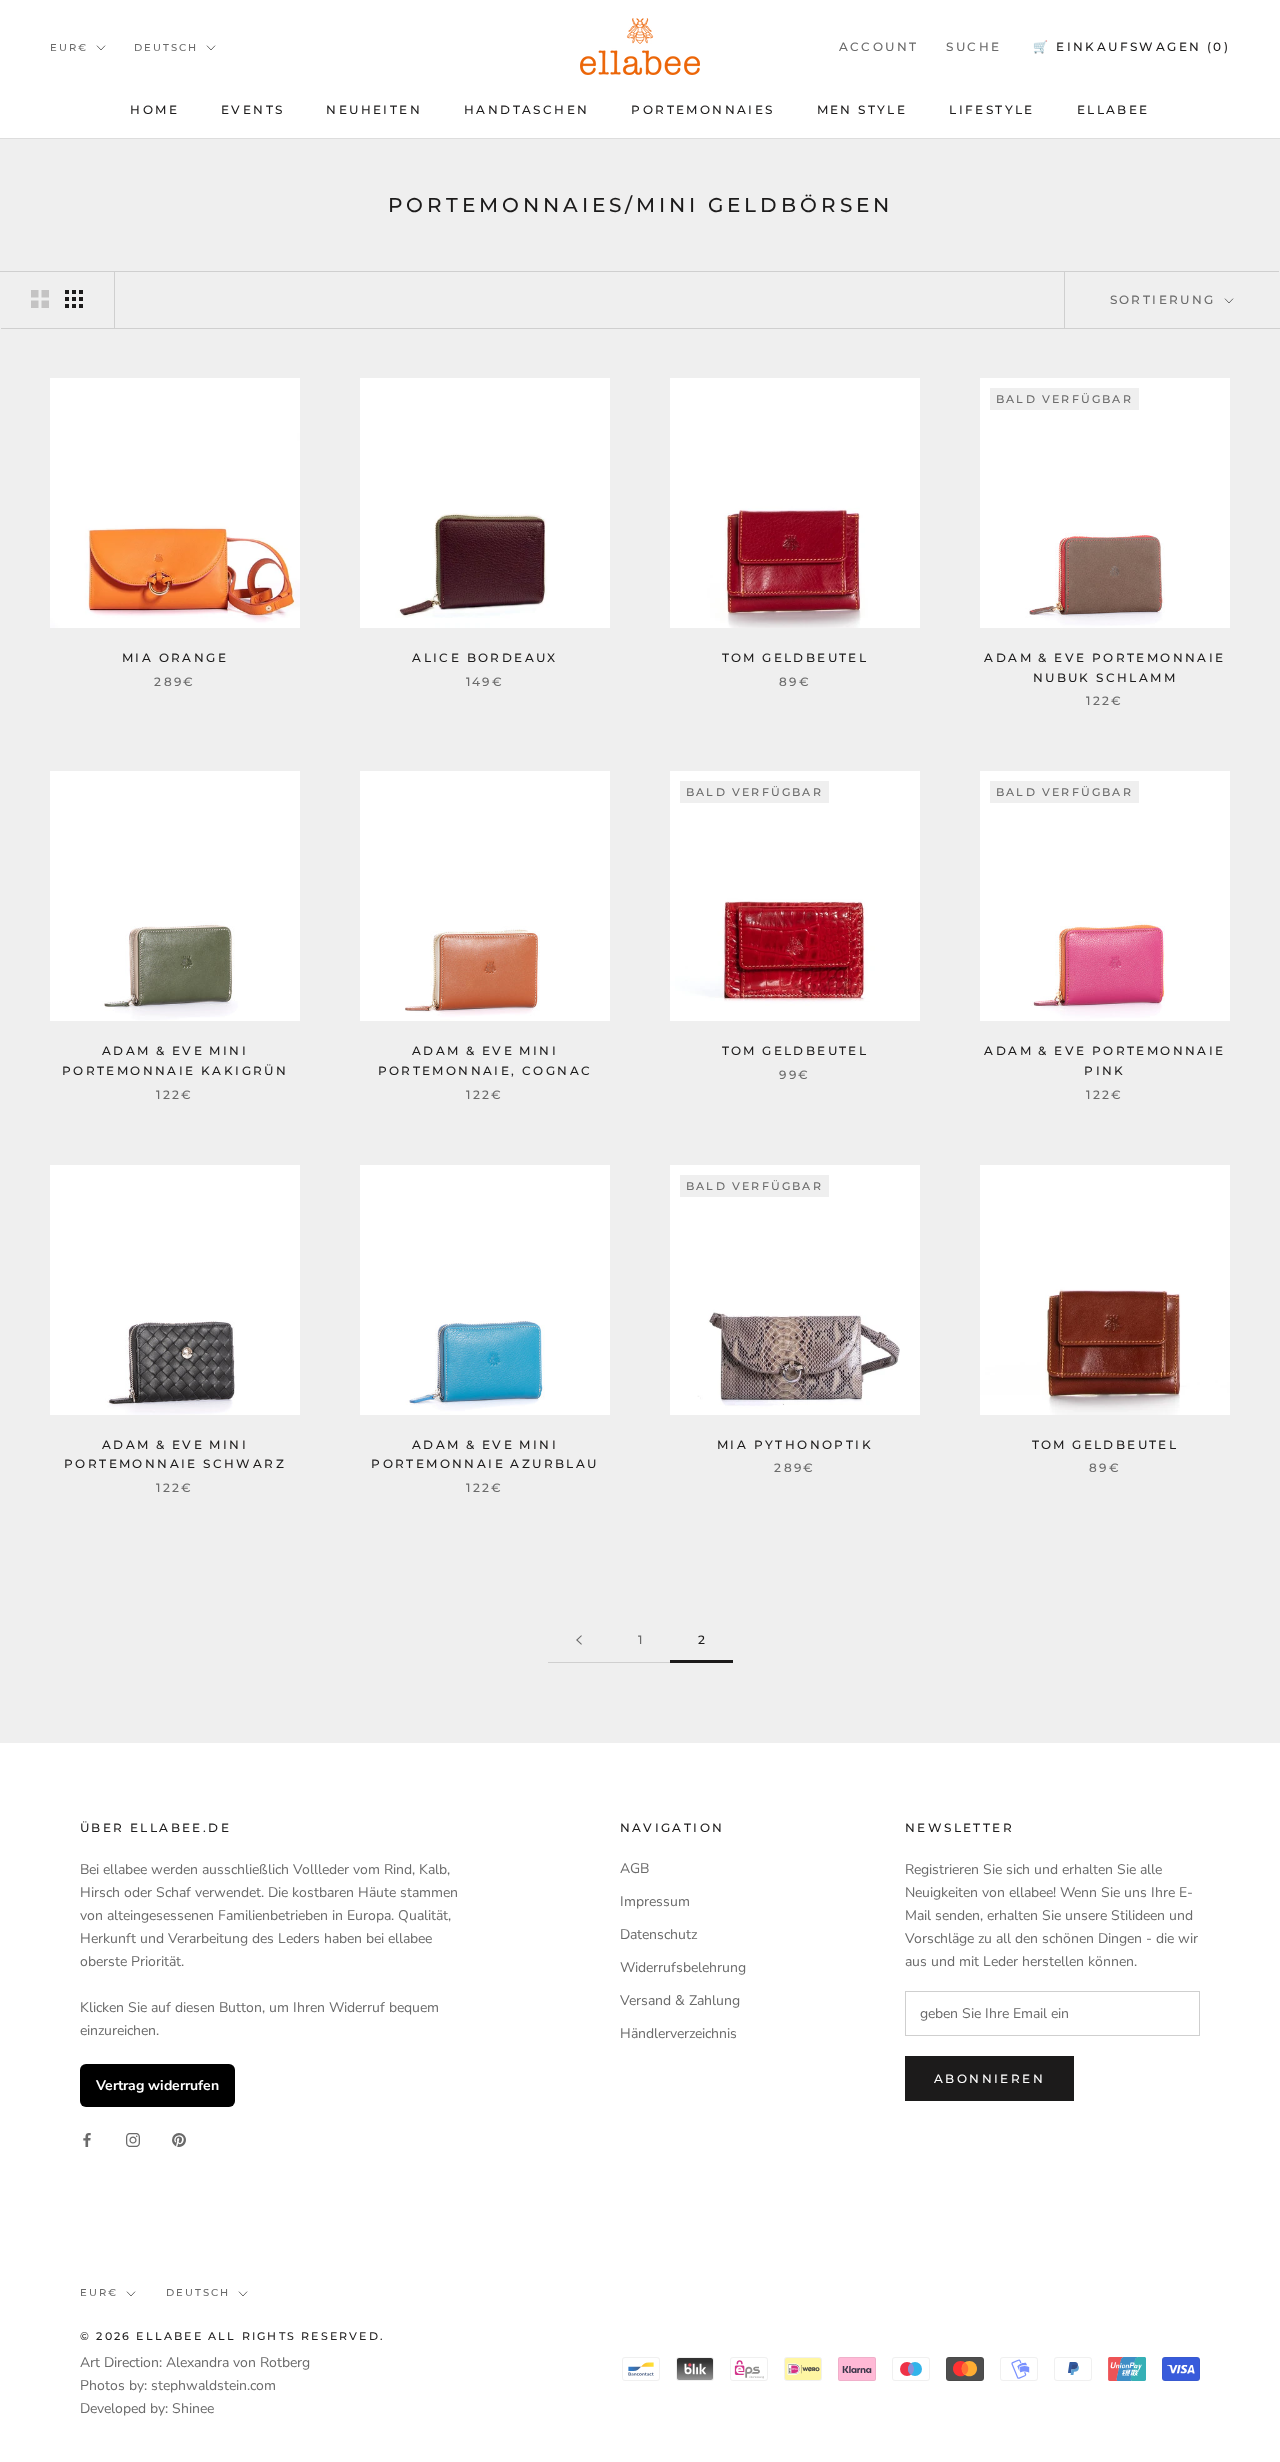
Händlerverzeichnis (678, 2033)
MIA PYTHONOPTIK (795, 1444)
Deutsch (166, 47)
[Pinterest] (179, 2138)
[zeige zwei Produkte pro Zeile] (40, 299)
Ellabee (1113, 109)
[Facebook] (87, 2138)
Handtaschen (526, 109)
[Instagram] (133, 2138)
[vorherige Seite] (579, 1640)
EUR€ (69, 47)
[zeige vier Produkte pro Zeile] (74, 299)
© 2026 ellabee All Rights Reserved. (232, 2336)
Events (252, 109)
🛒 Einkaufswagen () (1131, 46)
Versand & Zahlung (680, 2000)
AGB (634, 1868)
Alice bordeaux (485, 657)
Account (879, 46)
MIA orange (175, 657)
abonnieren (989, 2078)
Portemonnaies (702, 109)
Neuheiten (374, 109)
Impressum (655, 1901)
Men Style (862, 109)
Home (154, 109)
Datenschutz (658, 1934)
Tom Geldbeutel (795, 657)
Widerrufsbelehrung (683, 1967)
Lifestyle (992, 109)
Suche (973, 46)
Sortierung (1165, 299)
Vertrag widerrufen (157, 2085)
